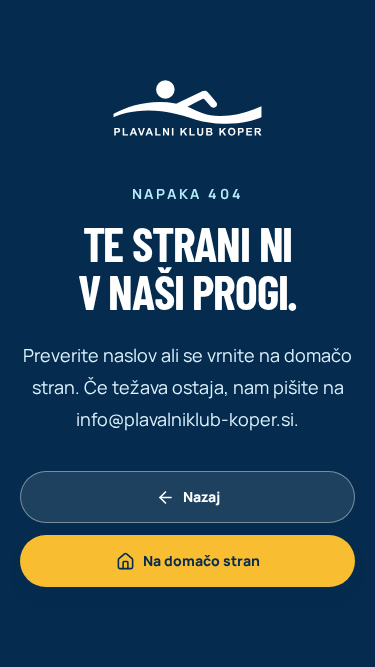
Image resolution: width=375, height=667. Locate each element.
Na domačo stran (201, 560)
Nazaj (201, 496)
